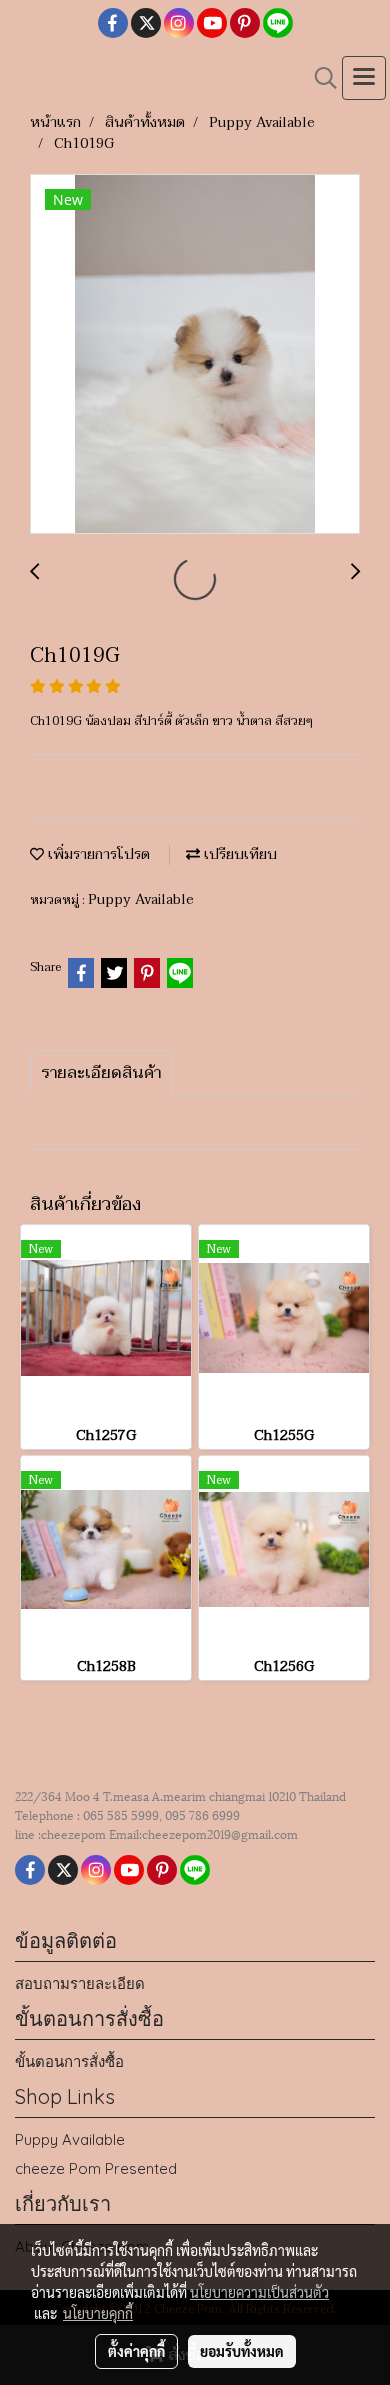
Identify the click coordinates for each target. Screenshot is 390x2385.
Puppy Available (141, 899)
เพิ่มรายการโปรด (97, 854)
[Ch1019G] (195, 355)
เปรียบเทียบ (238, 854)
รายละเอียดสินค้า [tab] (101, 1073)
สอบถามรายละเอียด (80, 1983)
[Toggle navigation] (364, 78)
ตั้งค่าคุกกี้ (136, 2351)
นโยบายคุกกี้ (98, 2313)
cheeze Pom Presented (96, 2168)
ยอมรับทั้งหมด (242, 2351)
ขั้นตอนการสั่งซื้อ (69, 2061)
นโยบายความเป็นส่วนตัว (259, 2292)
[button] (319, 78)
